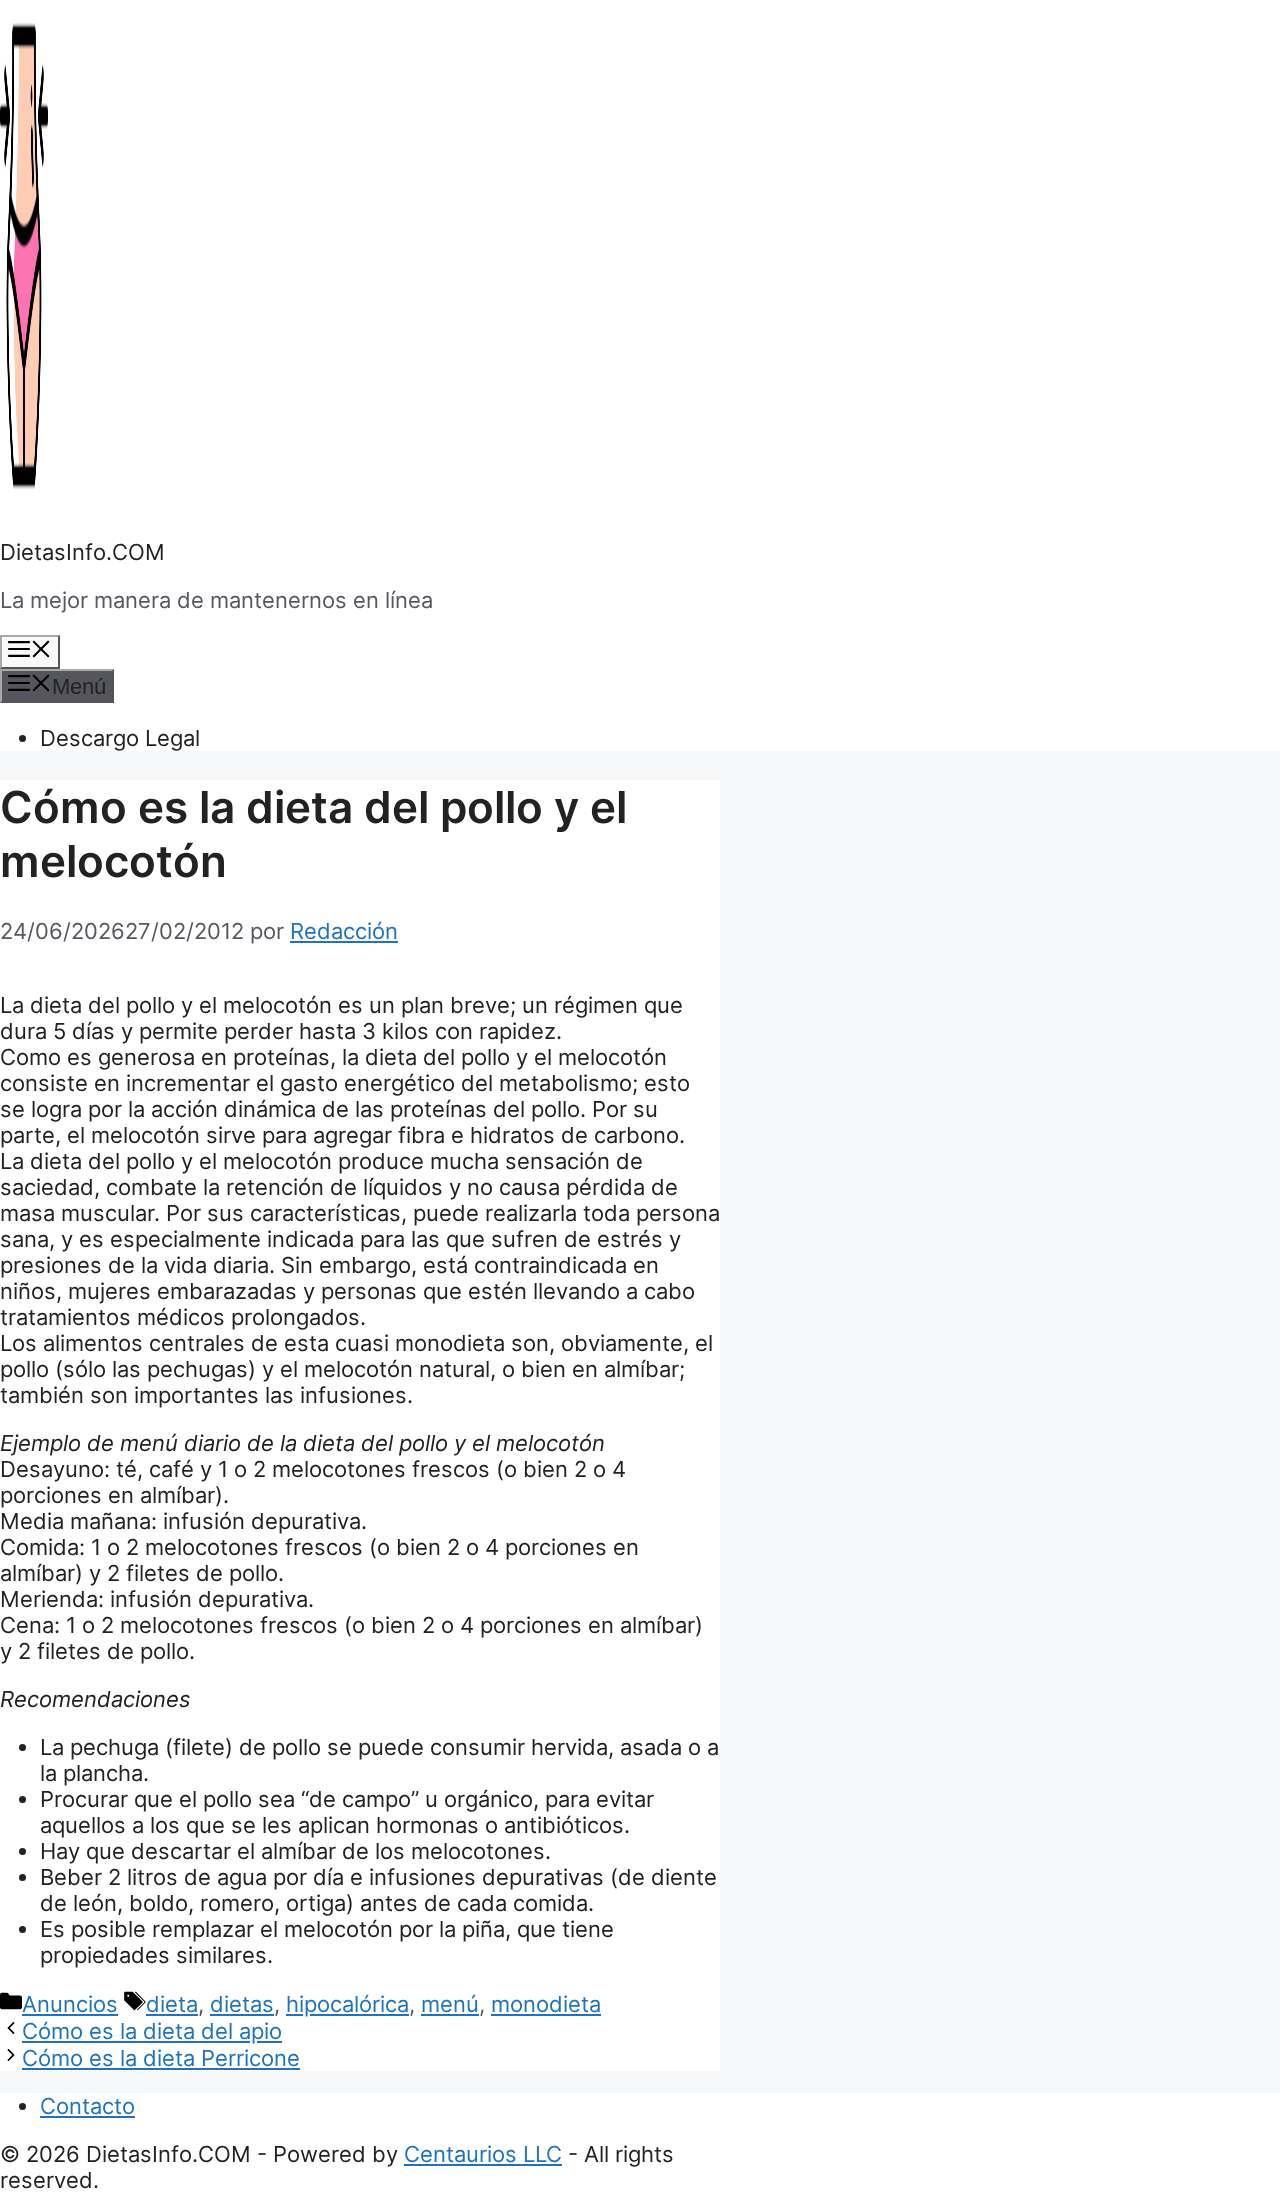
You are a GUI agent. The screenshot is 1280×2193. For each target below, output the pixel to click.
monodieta (546, 2004)
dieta (172, 2004)
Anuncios (70, 2004)
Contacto (87, 2106)
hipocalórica (347, 2004)
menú (450, 2004)
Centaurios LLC (483, 2154)
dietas (242, 2004)
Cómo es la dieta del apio (152, 2031)
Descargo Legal (120, 738)
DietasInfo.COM (82, 552)
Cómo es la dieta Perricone (161, 2058)
